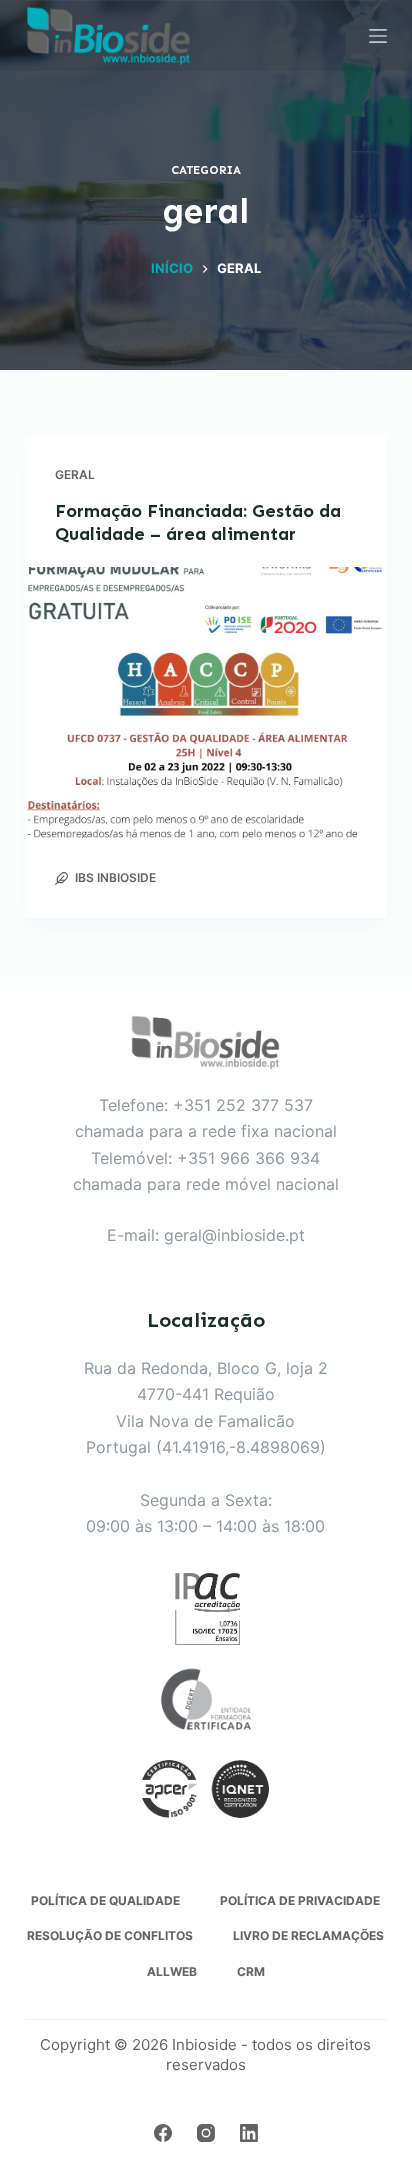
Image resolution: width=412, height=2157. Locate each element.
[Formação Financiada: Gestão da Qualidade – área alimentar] (206, 703)
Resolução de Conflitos (110, 1935)
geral (75, 474)
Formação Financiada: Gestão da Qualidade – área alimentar (198, 522)
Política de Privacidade (300, 1900)
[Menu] (378, 36)
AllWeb (172, 1971)
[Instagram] (206, 2133)
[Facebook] (163, 2133)
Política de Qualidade (105, 1900)
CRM (251, 1971)
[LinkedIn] (249, 2133)
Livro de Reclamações (308, 1935)
